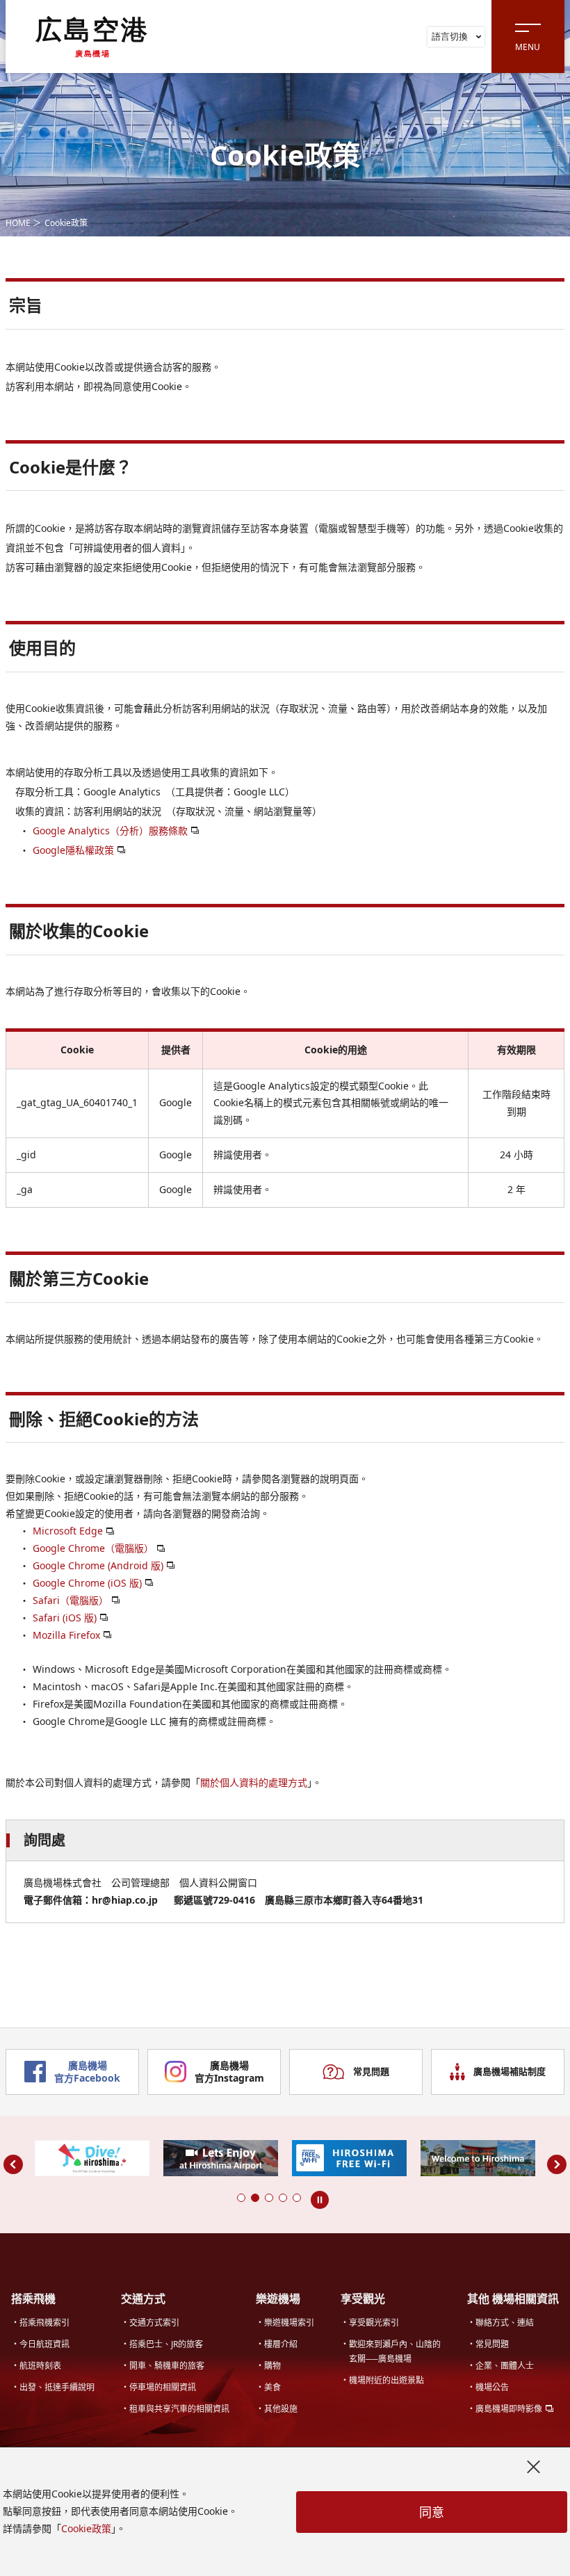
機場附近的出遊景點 (386, 2380)
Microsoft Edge (68, 1531)
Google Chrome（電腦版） (93, 1548)
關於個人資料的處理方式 (254, 1782)
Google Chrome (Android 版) (98, 1565)
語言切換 (450, 36)
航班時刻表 (40, 2366)
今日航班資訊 (44, 2344)
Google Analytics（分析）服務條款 (110, 831)
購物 (272, 2366)
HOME (18, 223)
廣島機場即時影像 (509, 2409)
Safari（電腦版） (71, 1600)
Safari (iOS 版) (65, 1618)
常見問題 (371, 2071)
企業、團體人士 (505, 2366)
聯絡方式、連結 (505, 2323)
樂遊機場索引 (289, 2323)
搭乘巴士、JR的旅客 (166, 2344)
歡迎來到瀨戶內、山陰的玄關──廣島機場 (395, 2351)
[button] (241, 2198)
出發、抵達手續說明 (57, 2387)
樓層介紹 (281, 2344)
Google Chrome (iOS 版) (87, 1583)
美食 (272, 2387)
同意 (432, 2512)
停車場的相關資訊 (163, 2387)
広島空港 (92, 36)
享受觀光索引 (374, 2323)
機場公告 (492, 2387)
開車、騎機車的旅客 (167, 2366)
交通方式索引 (154, 2323)
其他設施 (281, 2409)
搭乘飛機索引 (44, 2323)
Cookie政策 (86, 2528)
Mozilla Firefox (66, 1635)
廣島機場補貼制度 (510, 2071)
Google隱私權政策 (73, 850)
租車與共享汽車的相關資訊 (179, 2409)
